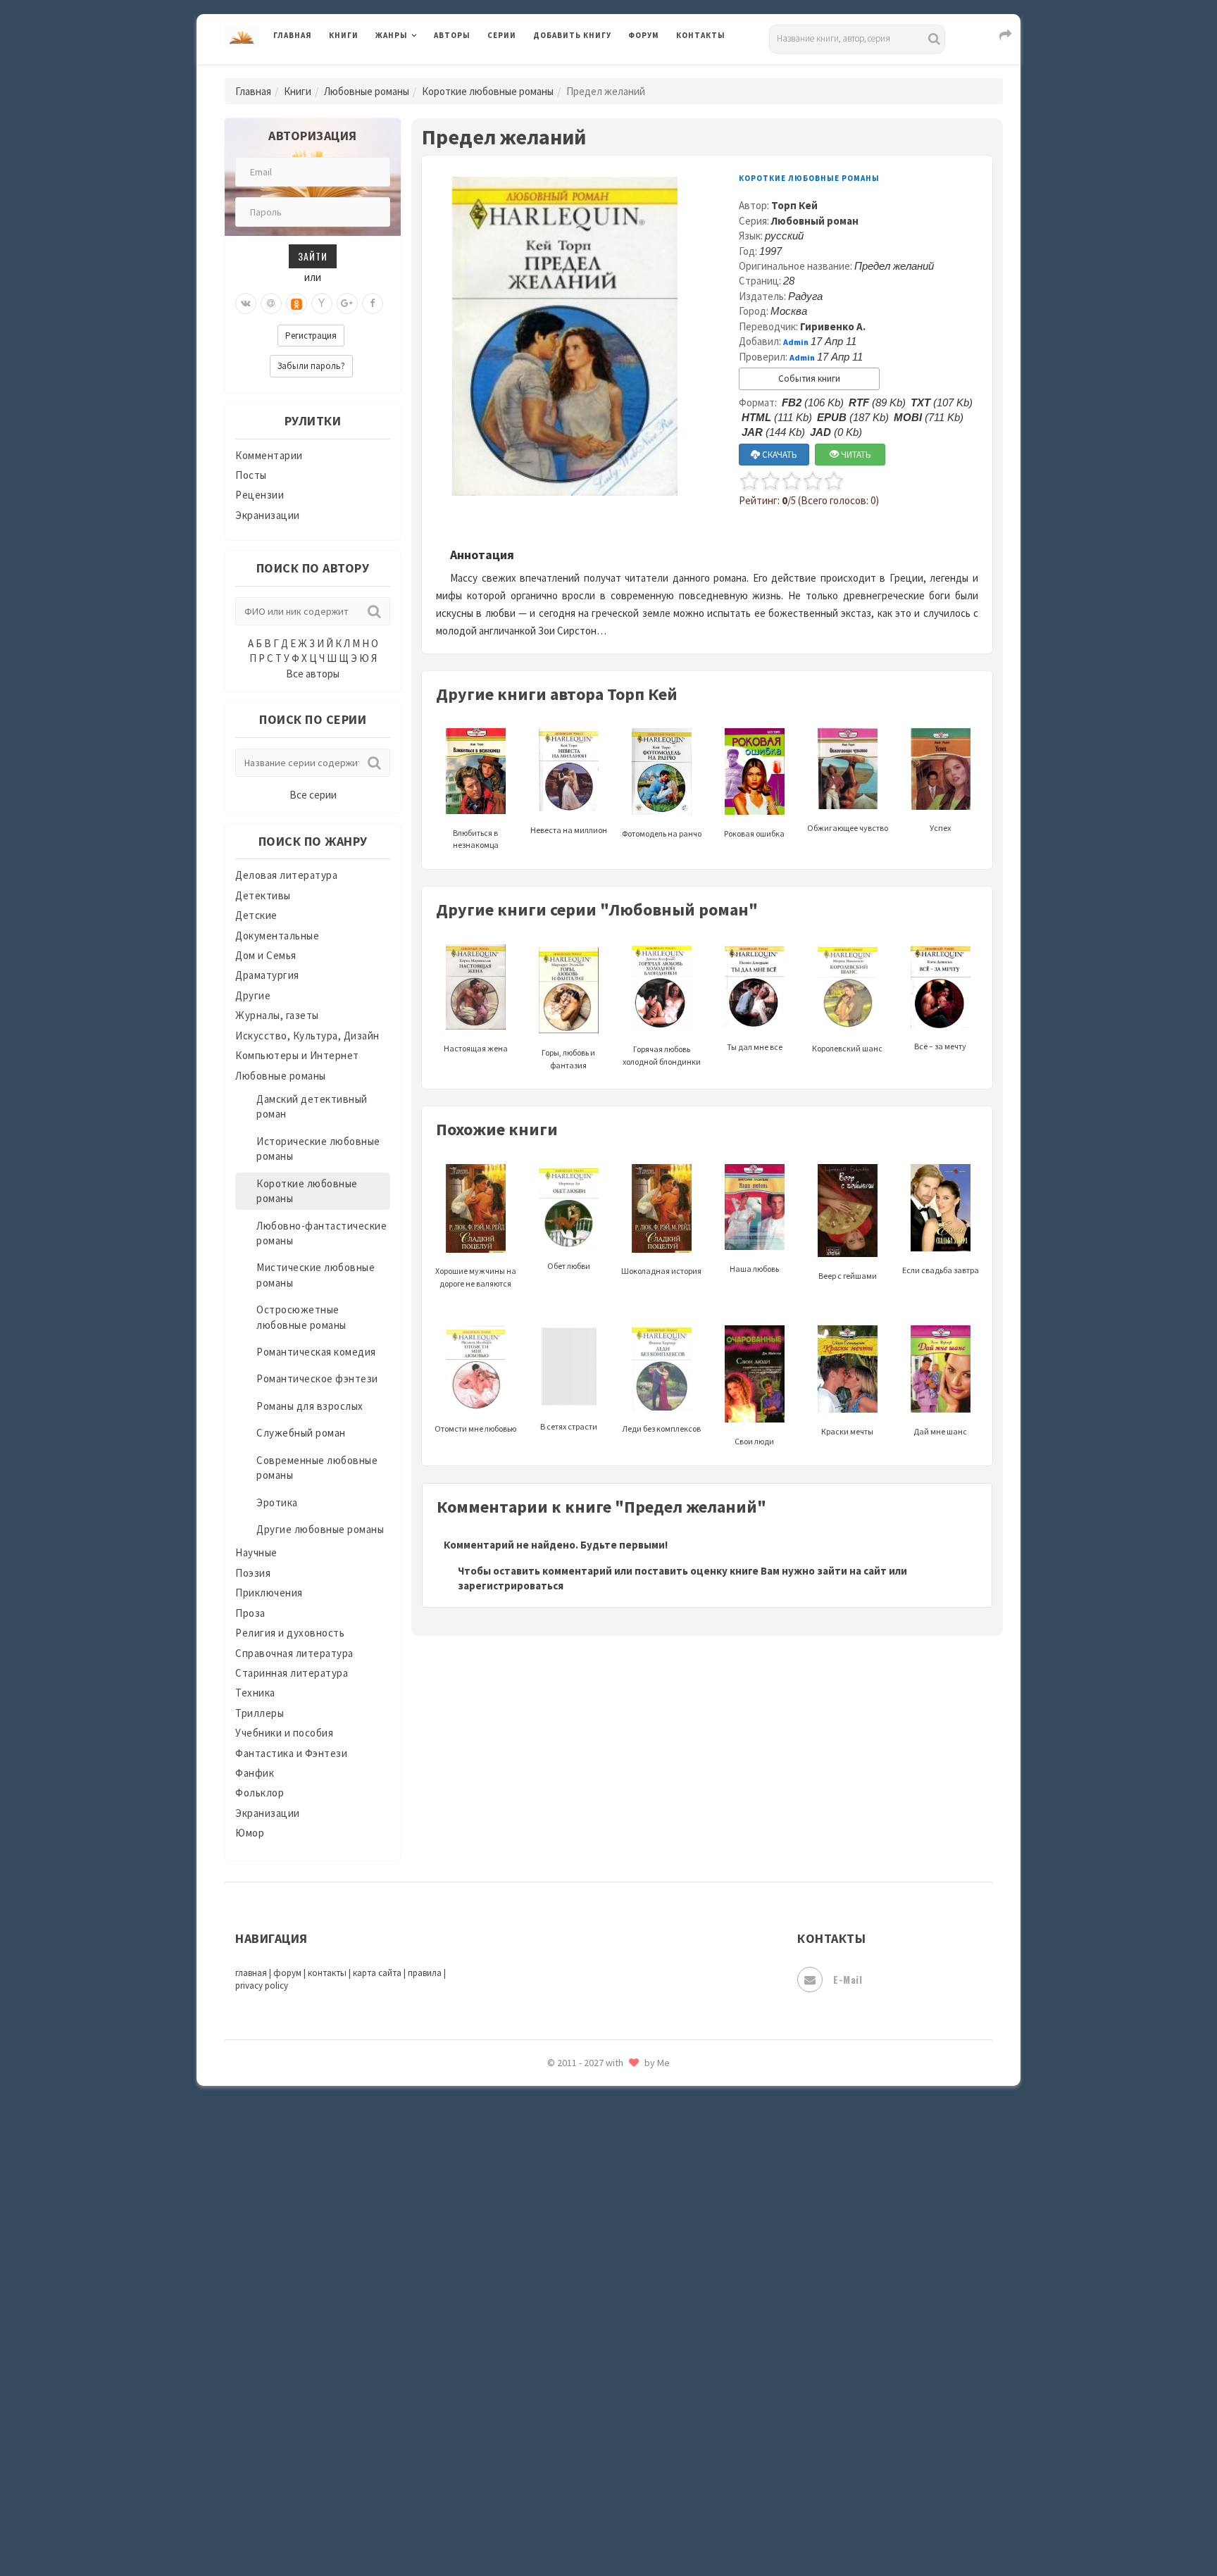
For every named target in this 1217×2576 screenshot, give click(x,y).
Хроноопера (563, 2370)
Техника (255, 1693)
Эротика (277, 1502)
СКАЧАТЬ (779, 455)
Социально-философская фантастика (628, 2150)
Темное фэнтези (574, 2213)
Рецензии (260, 495)
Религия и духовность (290, 1633)
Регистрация (311, 336)
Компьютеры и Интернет (297, 1055)
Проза (250, 1613)
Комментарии (269, 455)
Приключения (269, 1593)
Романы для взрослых (310, 1406)
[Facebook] (373, 304)
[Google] (347, 304)
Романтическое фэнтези (317, 1378)
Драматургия (267, 975)
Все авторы (313, 674)
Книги (344, 35)
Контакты (701, 35)
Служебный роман (301, 1433)
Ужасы (550, 2276)
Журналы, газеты (277, 1015)
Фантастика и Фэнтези (291, 1753)
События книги (809, 379)
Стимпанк (559, 2182)
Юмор (250, 1833)
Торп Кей (794, 205)
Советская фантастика (591, 2087)
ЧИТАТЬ (855, 455)
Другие (253, 995)
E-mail (848, 1979)
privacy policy (262, 1986)
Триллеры (260, 1713)
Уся (543, 2308)
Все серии (313, 795)
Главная (293, 35)
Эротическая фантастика (597, 2465)
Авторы (452, 35)
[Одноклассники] (297, 304)
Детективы (263, 895)
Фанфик (255, 1773)
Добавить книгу (572, 35)
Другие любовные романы (320, 1529)
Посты (251, 475)
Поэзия (253, 1573)
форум (287, 1973)
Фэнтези (555, 2339)
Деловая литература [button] (425, 72)
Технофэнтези (570, 2245)
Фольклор (260, 1793)
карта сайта (377, 1973)
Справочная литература (294, 1653)
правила (425, 1973)
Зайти (313, 256)
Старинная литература (292, 1673)
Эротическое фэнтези (588, 2496)
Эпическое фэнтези (582, 2434)
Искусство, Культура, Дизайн (307, 1036)
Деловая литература (583, 72)
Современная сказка (584, 2119)
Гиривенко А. (833, 326)
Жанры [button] (392, 35)
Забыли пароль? (311, 366)
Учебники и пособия (284, 1733)
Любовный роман (815, 221)
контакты (327, 1973)
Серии (502, 35)
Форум (644, 35)
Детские (256, 915)
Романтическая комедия (316, 1352)
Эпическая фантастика (591, 2402)
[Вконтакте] (246, 304)
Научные (256, 1552)
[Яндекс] (322, 304)
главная (251, 1973)
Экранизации (268, 515)
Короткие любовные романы (488, 91)
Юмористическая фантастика (608, 2528)
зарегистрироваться (511, 1586)
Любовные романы (367, 91)
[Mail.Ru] (271, 304)
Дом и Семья (266, 955)
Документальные (277, 936)
